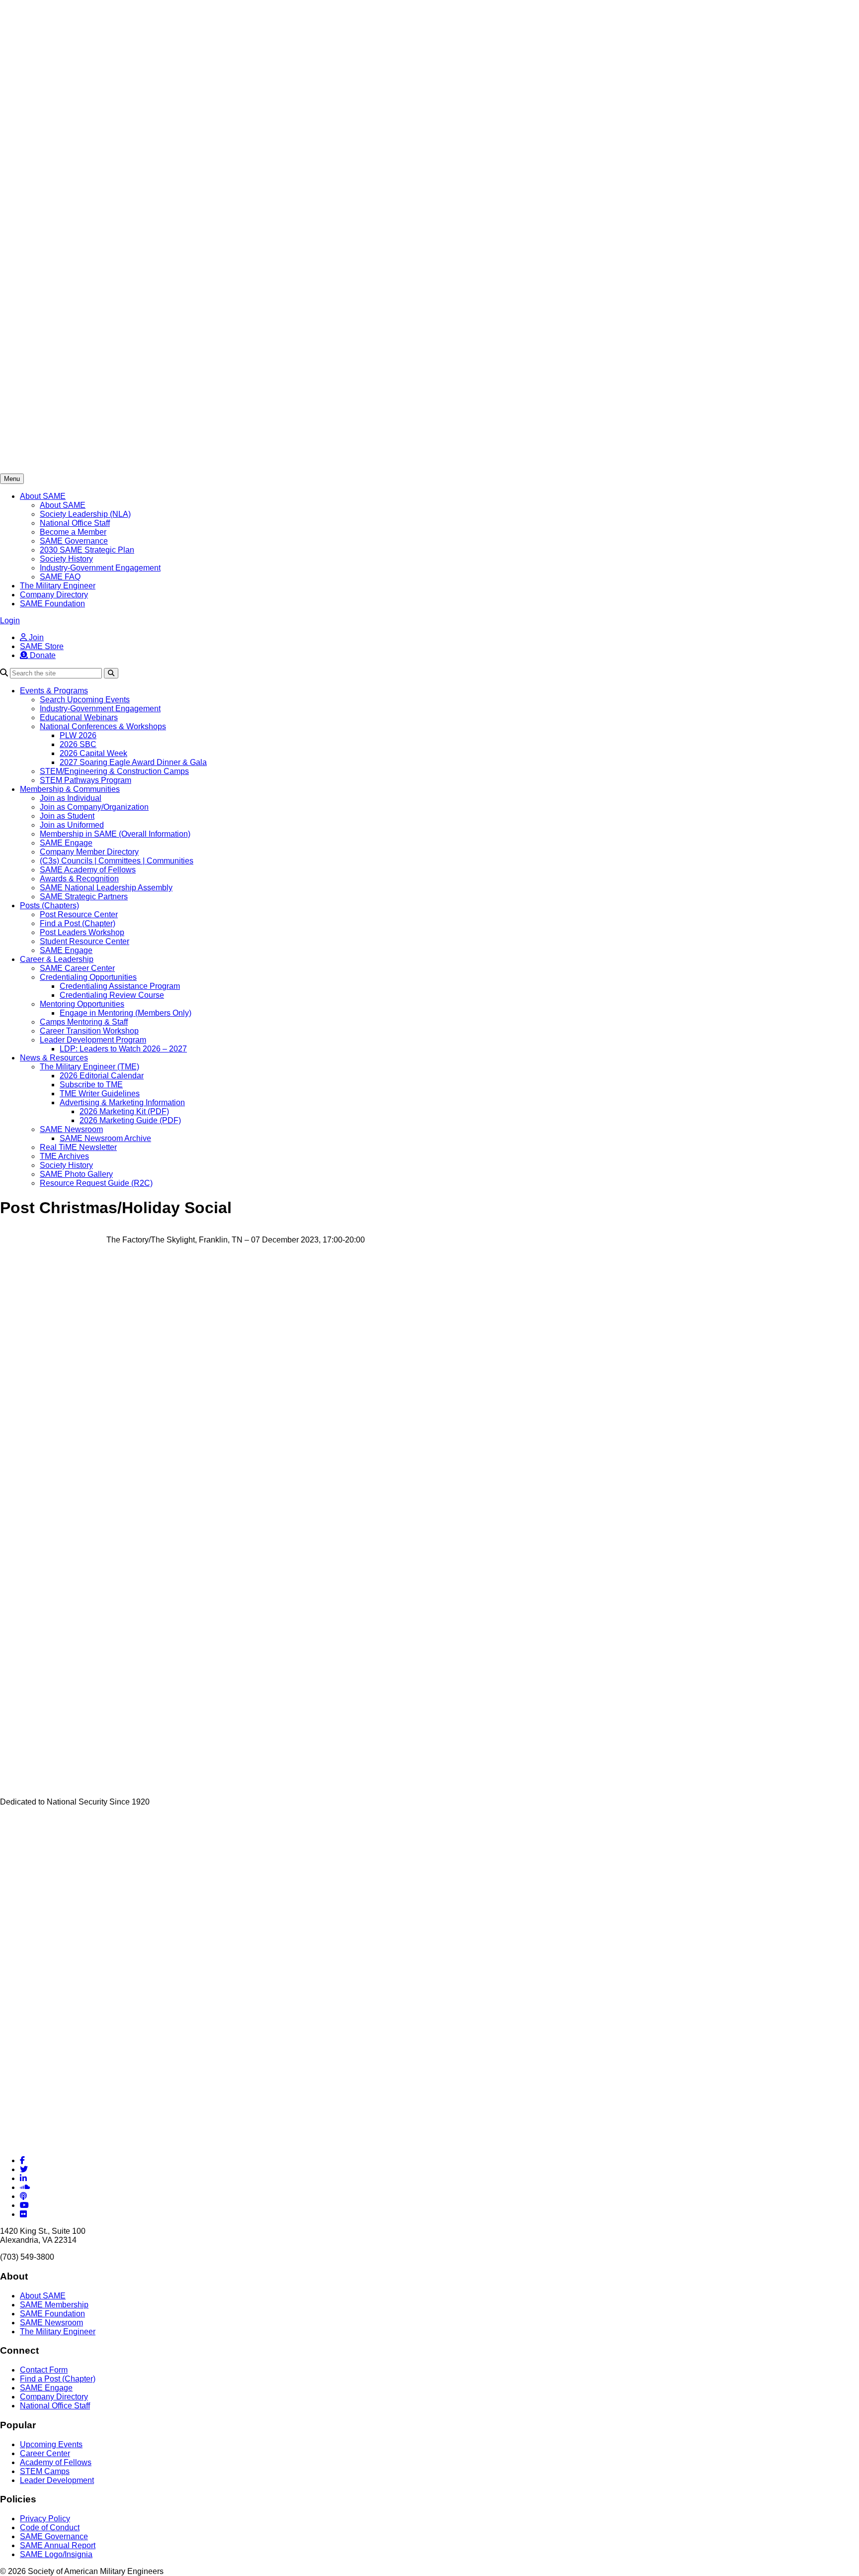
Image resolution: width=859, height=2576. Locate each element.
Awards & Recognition (79, 879)
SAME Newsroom (71, 1129)
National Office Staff (75, 523)
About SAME (43, 496)
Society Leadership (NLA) (85, 514)
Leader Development (57, 2480)
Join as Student (67, 816)
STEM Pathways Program (86, 780)
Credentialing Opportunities (88, 977)
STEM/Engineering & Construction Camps (114, 771)
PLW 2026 (78, 735)
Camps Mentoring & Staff (84, 1022)
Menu (12, 479)
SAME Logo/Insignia (56, 2554)
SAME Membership (54, 2305)
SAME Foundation (52, 604)
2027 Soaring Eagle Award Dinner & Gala (133, 762)
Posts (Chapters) (49, 906)
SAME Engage (66, 843)
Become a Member (73, 532)
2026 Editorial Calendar (102, 1076)
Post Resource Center (79, 914)
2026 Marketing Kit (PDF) (124, 1111)
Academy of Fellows (56, 2462)
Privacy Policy (45, 2519)
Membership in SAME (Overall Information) (115, 834)
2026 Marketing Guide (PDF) (130, 1120)
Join (35, 637)
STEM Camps (45, 2471)
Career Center (45, 2453)
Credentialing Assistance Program (120, 986)
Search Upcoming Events (85, 700)
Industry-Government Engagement (100, 568)
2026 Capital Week (93, 753)
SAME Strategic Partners (84, 897)
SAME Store (42, 646)
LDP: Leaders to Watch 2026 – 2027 (123, 1049)
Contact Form (44, 2370)
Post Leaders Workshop (82, 932)
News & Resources (54, 1058)
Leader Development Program (93, 1040)
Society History (66, 559)
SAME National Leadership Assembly (106, 888)
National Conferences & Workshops (103, 726)
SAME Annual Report (58, 2545)
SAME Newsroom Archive (105, 1138)
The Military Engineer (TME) (89, 1067)
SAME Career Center (77, 968)
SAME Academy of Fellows (88, 870)
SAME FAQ (60, 577)
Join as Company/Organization (94, 807)
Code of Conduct (50, 2528)
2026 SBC (78, 744)
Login (10, 620)
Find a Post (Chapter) (78, 923)
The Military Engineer (58, 586)
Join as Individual (71, 798)
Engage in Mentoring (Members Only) (126, 1013)
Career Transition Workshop (89, 1031)
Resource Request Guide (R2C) (96, 1183)
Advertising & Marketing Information (122, 1102)
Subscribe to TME (91, 1085)
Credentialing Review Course (112, 995)
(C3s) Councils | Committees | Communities (117, 861)
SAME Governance (74, 541)
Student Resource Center (85, 941)
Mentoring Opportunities (82, 1004)
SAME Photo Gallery (76, 1174)
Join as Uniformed (72, 825)
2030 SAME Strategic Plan (87, 550)
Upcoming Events (51, 2444)
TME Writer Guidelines (100, 1094)
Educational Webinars (79, 717)
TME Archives (64, 1156)
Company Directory (54, 595)
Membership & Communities (70, 789)
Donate (42, 655)
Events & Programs (54, 691)
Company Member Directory (89, 852)
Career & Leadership (57, 959)
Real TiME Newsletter (78, 1147)
